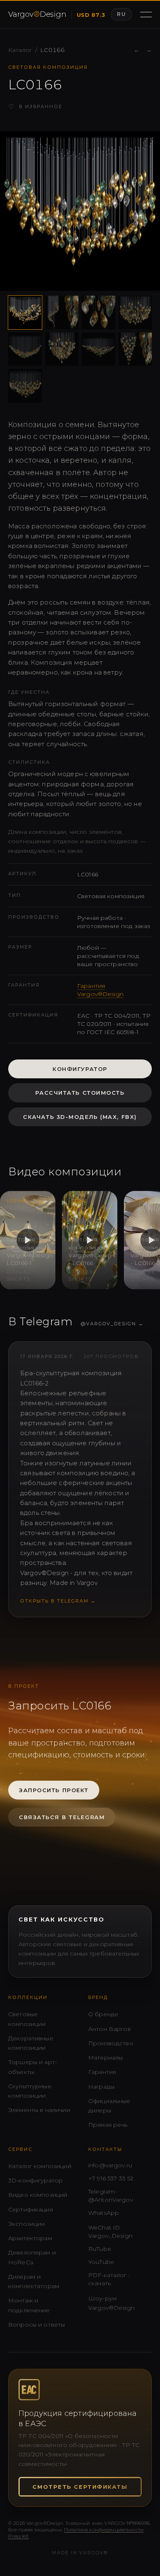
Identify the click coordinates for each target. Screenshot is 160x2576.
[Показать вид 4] (135, 312)
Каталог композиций (40, 2166)
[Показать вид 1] (25, 312)
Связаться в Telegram (62, 1817)
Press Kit (18, 2536)
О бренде (103, 2014)
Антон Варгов (110, 2029)
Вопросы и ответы (37, 2325)
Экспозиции (27, 2224)
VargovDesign (37, 14)
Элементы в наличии (39, 2110)
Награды (101, 2087)
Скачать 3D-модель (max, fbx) (80, 1117)
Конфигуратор (80, 1069)
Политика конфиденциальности (104, 2530)
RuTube (100, 2249)
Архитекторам (30, 2238)
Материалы (105, 2058)
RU (121, 14)
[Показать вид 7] (98, 349)
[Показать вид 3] (98, 312)
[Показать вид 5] (25, 349)
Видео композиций (38, 2195)
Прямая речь (108, 2125)
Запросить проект (54, 1790)
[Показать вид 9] (25, 386)
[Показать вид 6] (62, 349)
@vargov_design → (112, 1324)
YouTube (101, 2262)
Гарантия (102, 2072)
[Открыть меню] (146, 14)
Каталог (20, 50)
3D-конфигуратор (35, 2180)
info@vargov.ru (110, 2165)
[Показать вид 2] (62, 312)
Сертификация (31, 2209)
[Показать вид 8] (135, 349)
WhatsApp (104, 2213)
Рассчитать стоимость (80, 1093)
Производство (111, 2043)
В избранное (35, 107)
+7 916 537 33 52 (111, 2178)
